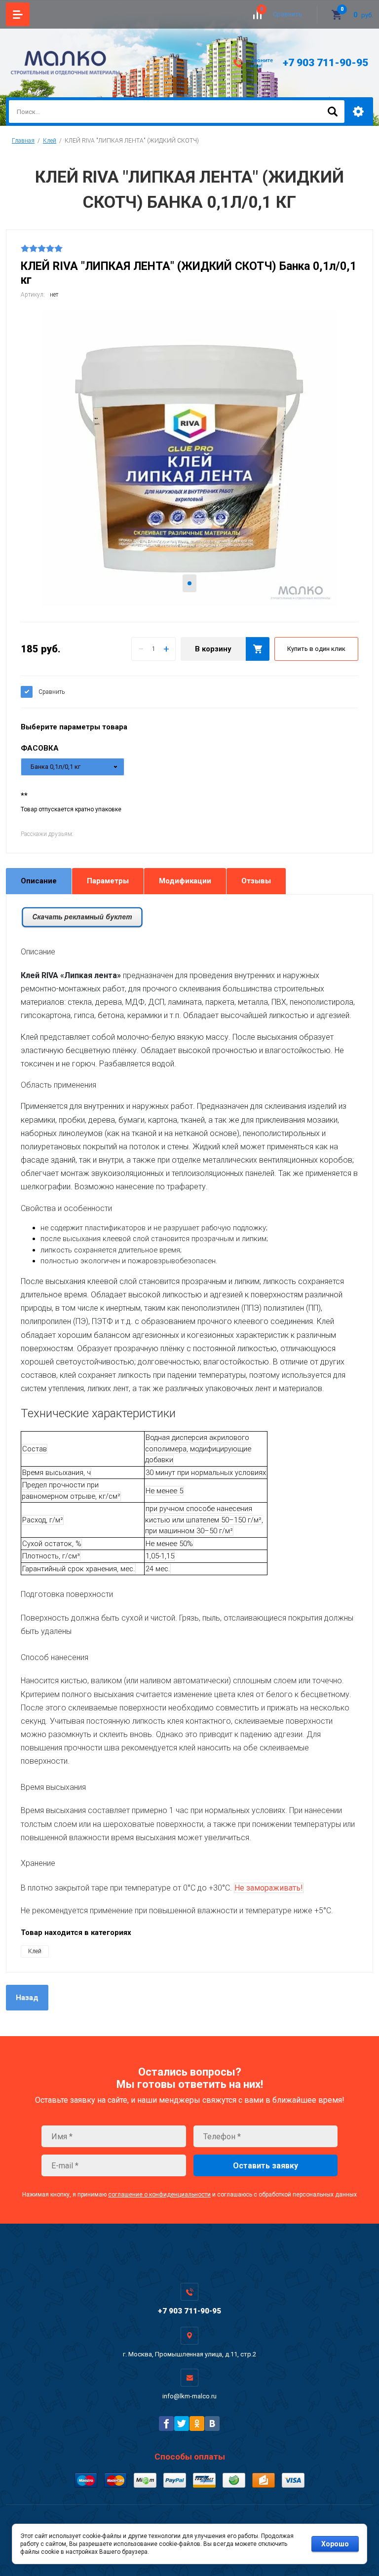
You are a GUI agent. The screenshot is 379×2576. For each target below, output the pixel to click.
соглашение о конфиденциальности (159, 2195)
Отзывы (256, 881)
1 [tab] (189, 583)
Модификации (185, 881)
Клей (50, 141)
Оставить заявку (265, 2166)
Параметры (108, 881)
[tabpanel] (189, 459)
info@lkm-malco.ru (189, 2396)
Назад (27, 1998)
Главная (23, 141)
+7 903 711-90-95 (325, 63)
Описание (39, 881)
